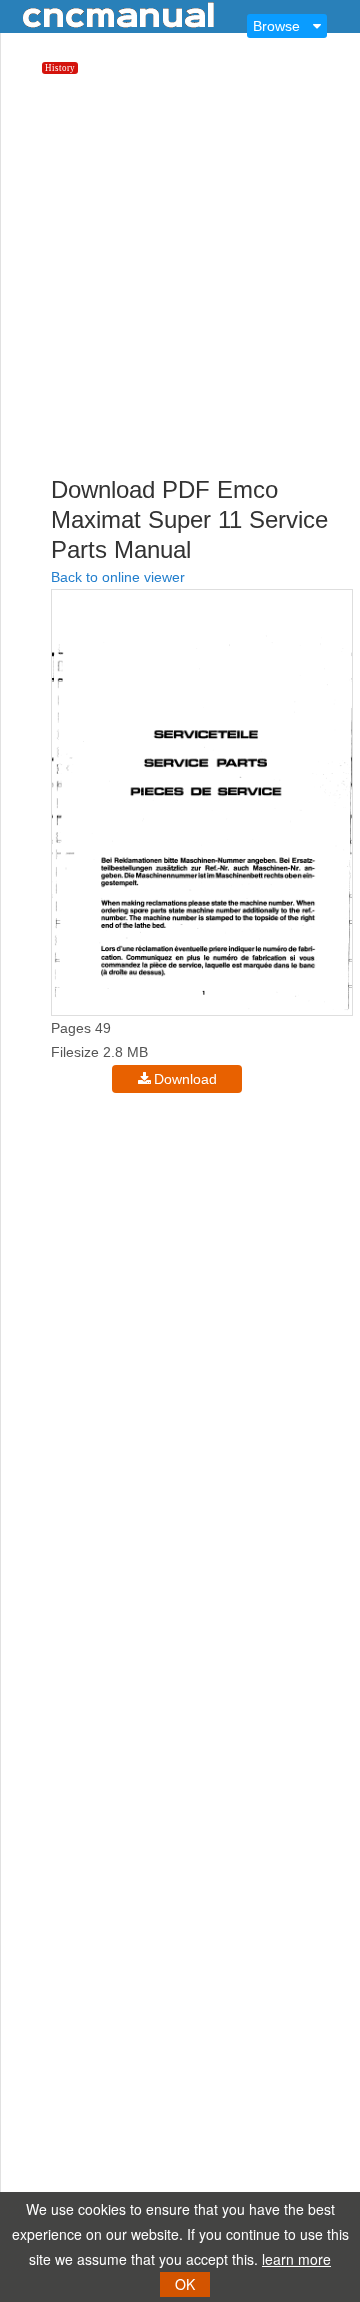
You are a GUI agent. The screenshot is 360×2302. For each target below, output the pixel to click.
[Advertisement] (180, 288)
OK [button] (185, 2284)
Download (185, 1079)
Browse (276, 26)
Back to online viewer (118, 577)
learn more (296, 2259)
